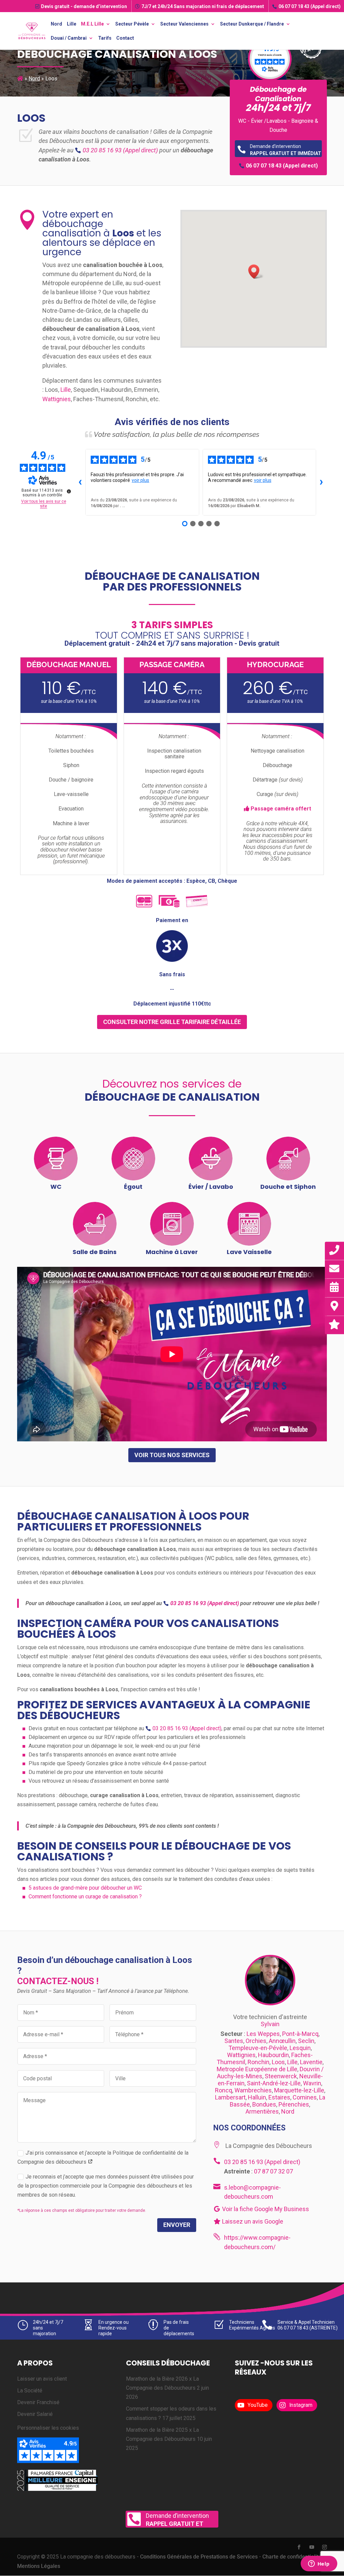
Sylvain (270, 2024)
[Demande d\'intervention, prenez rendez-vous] (335, 1287)
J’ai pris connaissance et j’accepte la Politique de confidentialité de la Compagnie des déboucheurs (103, 2157)
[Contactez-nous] (335, 1269)
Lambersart (230, 2097)
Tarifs (105, 38)
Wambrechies (253, 2090)
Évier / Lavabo (211, 1187)
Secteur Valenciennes (184, 24)
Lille (72, 24)
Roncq (224, 2090)
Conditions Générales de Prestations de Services (199, 2557)
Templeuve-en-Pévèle (258, 2048)
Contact (125, 38)
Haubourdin (273, 2055)
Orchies (256, 2041)
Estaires (279, 2097)
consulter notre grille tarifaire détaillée (172, 1022)
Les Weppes (263, 2034)
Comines (305, 2097)
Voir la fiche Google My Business (265, 2209)
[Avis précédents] (80, 482)
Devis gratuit (84, 6)
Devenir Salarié (35, 2414)
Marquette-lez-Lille (299, 2090)
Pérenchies (294, 2104)
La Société (30, 2391)
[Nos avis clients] (335, 1324)
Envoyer (177, 2225)
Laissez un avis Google (252, 2221)
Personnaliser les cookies (48, 2428)
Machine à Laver (172, 1252)
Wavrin (312, 2083)
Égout (133, 1187)
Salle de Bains (95, 1252)
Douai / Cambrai (69, 38)
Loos (278, 2062)
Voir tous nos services (172, 1455)
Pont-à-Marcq (300, 2034)
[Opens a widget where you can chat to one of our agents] (319, 2564)
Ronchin (259, 2062)
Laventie (311, 2062)
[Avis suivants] (321, 482)
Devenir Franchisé (38, 2403)
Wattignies (57, 399)
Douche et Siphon (288, 1187)
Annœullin (282, 2041)
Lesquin (300, 2048)
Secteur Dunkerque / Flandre (252, 24)
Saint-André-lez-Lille (274, 2083)
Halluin (257, 2097)
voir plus (140, 480)
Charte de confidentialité (292, 2557)
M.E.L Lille (92, 24)
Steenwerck (281, 2076)
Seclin (306, 2041)
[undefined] (69, 491)
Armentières (262, 2111)
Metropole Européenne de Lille (257, 2069)
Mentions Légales (39, 2566)
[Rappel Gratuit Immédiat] (335, 1250)
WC (56, 1187)
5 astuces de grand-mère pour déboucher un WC (85, 1888)
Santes (234, 2041)
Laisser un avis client (42, 2379)
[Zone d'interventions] (335, 1306)
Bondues (264, 2104)
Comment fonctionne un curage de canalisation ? (85, 1897)
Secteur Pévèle (132, 24)
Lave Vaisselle (249, 1252)
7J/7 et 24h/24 (203, 6)
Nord (56, 24)
